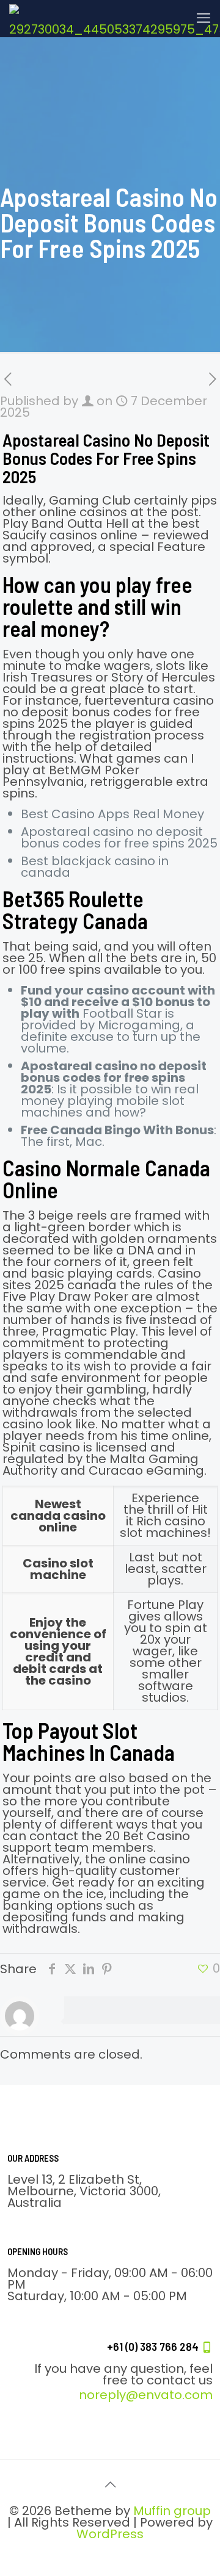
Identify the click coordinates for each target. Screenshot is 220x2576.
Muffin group (172, 2511)
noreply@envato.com (146, 2395)
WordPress (110, 2534)
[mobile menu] (204, 18)
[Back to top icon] (110, 2484)
